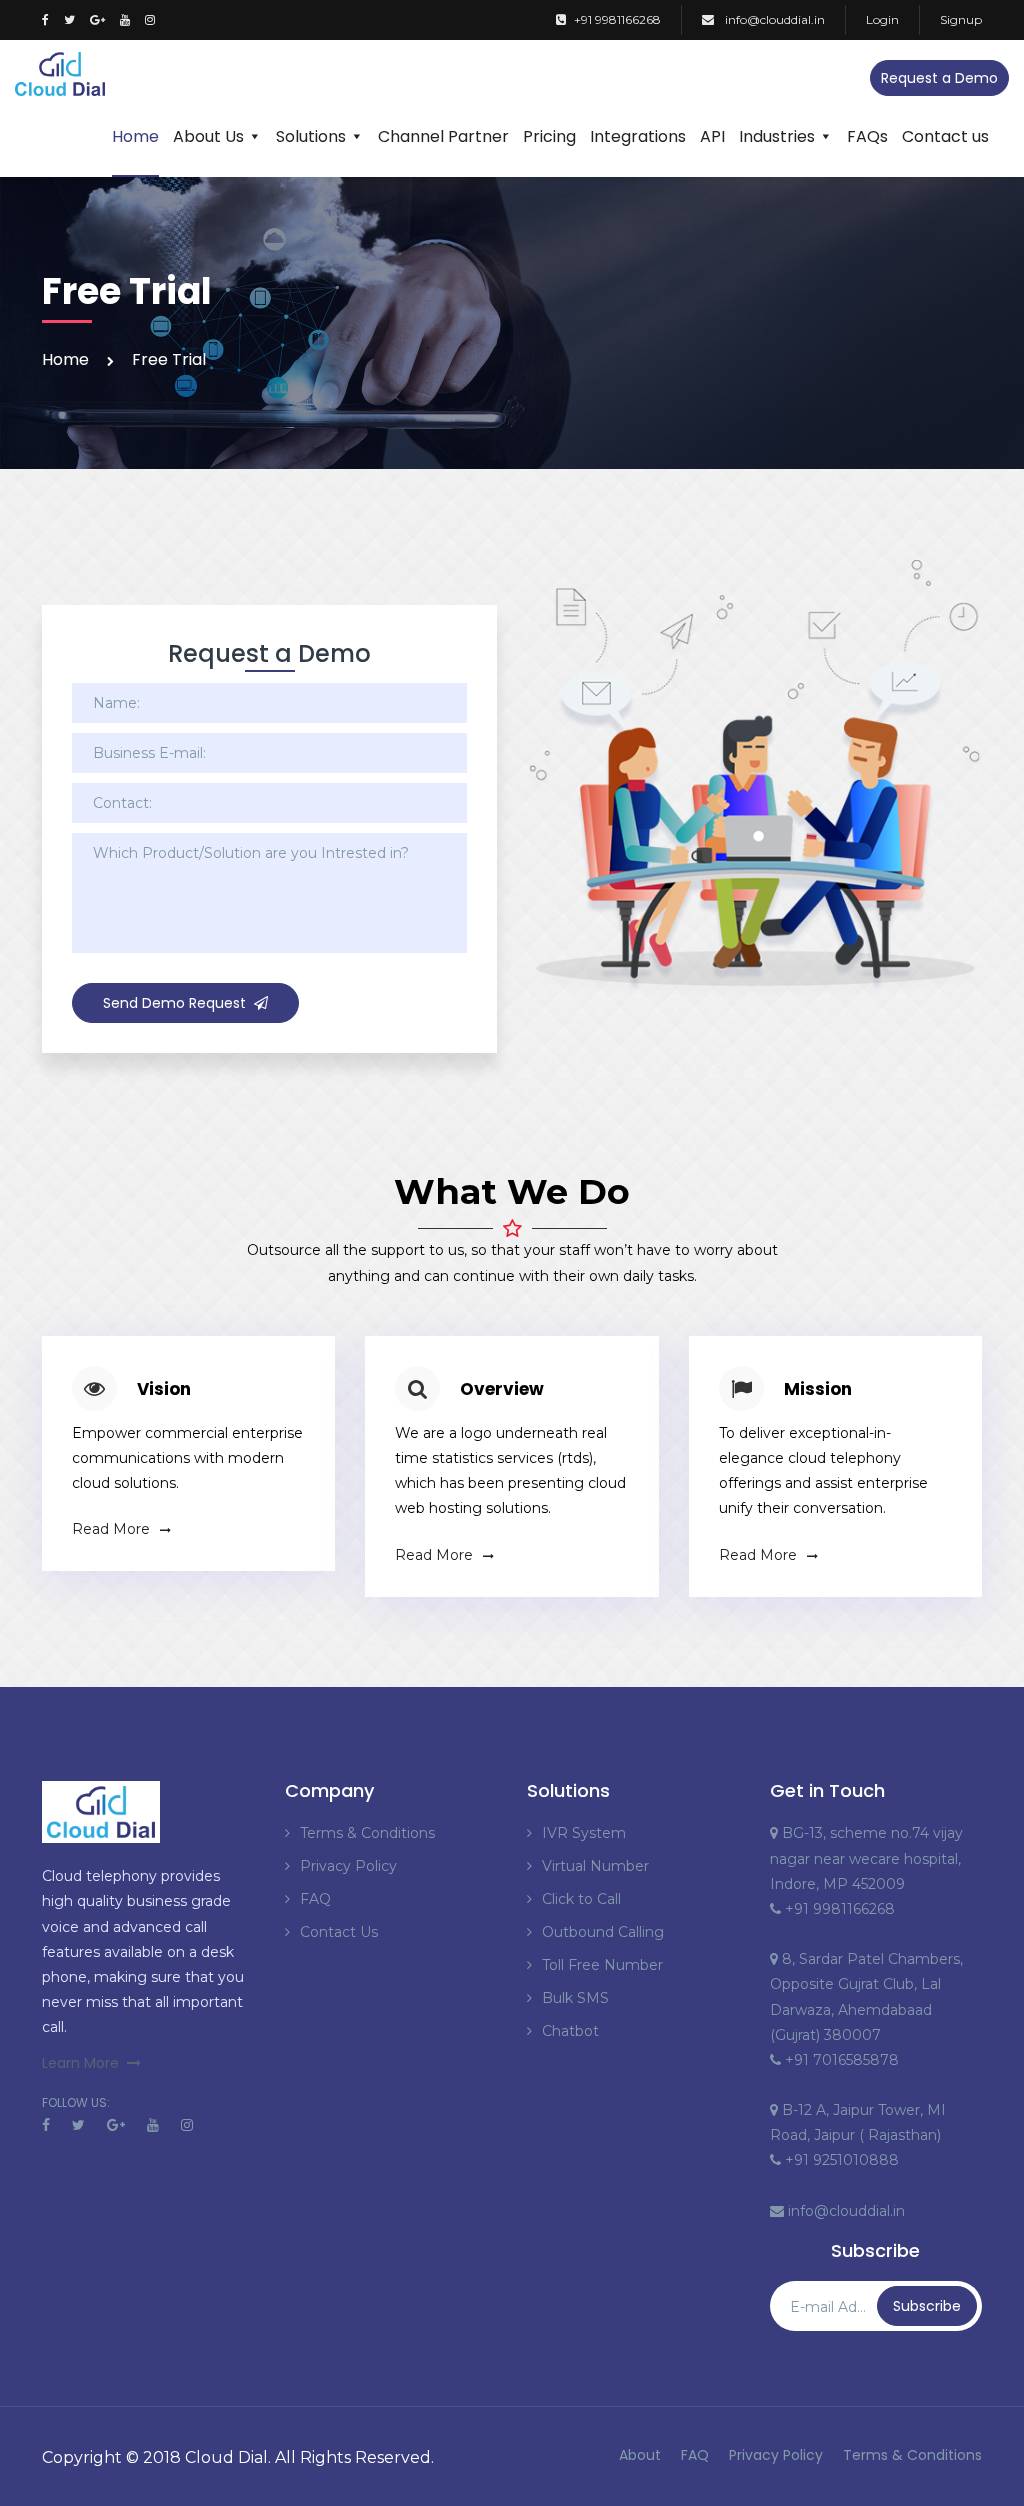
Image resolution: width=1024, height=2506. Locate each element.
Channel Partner (443, 136)
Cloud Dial (226, 2457)
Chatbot (570, 2031)
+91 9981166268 (617, 19)
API (712, 136)
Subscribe (927, 2306)
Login (882, 19)
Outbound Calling (603, 1932)
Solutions (311, 136)
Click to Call (581, 1899)
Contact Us (339, 1932)
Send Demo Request (174, 1003)
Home (135, 136)
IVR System (584, 1833)
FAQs (867, 136)
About (640, 2455)
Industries (777, 136)
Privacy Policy (348, 1866)
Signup (961, 19)
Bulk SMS (575, 1998)
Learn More (80, 2063)
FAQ (315, 1899)
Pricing (549, 136)
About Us (208, 136)
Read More (111, 1529)
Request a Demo (939, 78)
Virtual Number (595, 1866)
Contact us (945, 136)
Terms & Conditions (367, 1833)
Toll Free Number (602, 1965)
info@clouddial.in (773, 19)
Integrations (638, 136)
